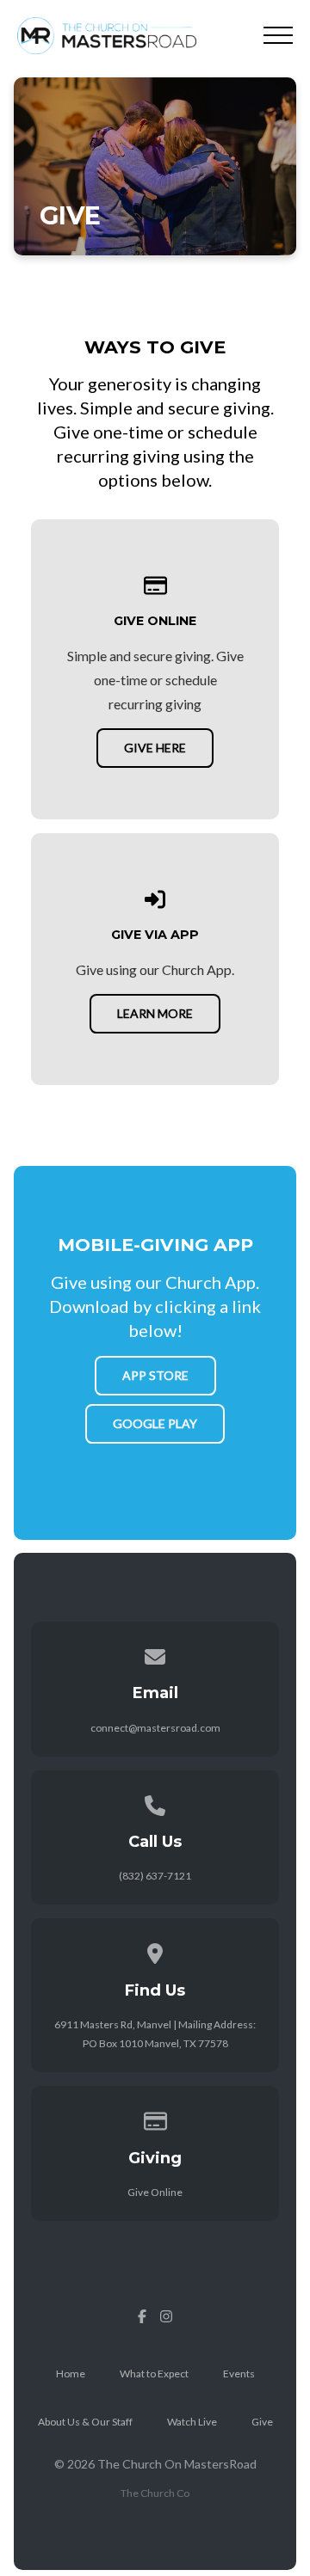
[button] (278, 35)
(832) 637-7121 (155, 1876)
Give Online (155, 2192)
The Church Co (155, 2493)
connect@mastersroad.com (155, 1728)
